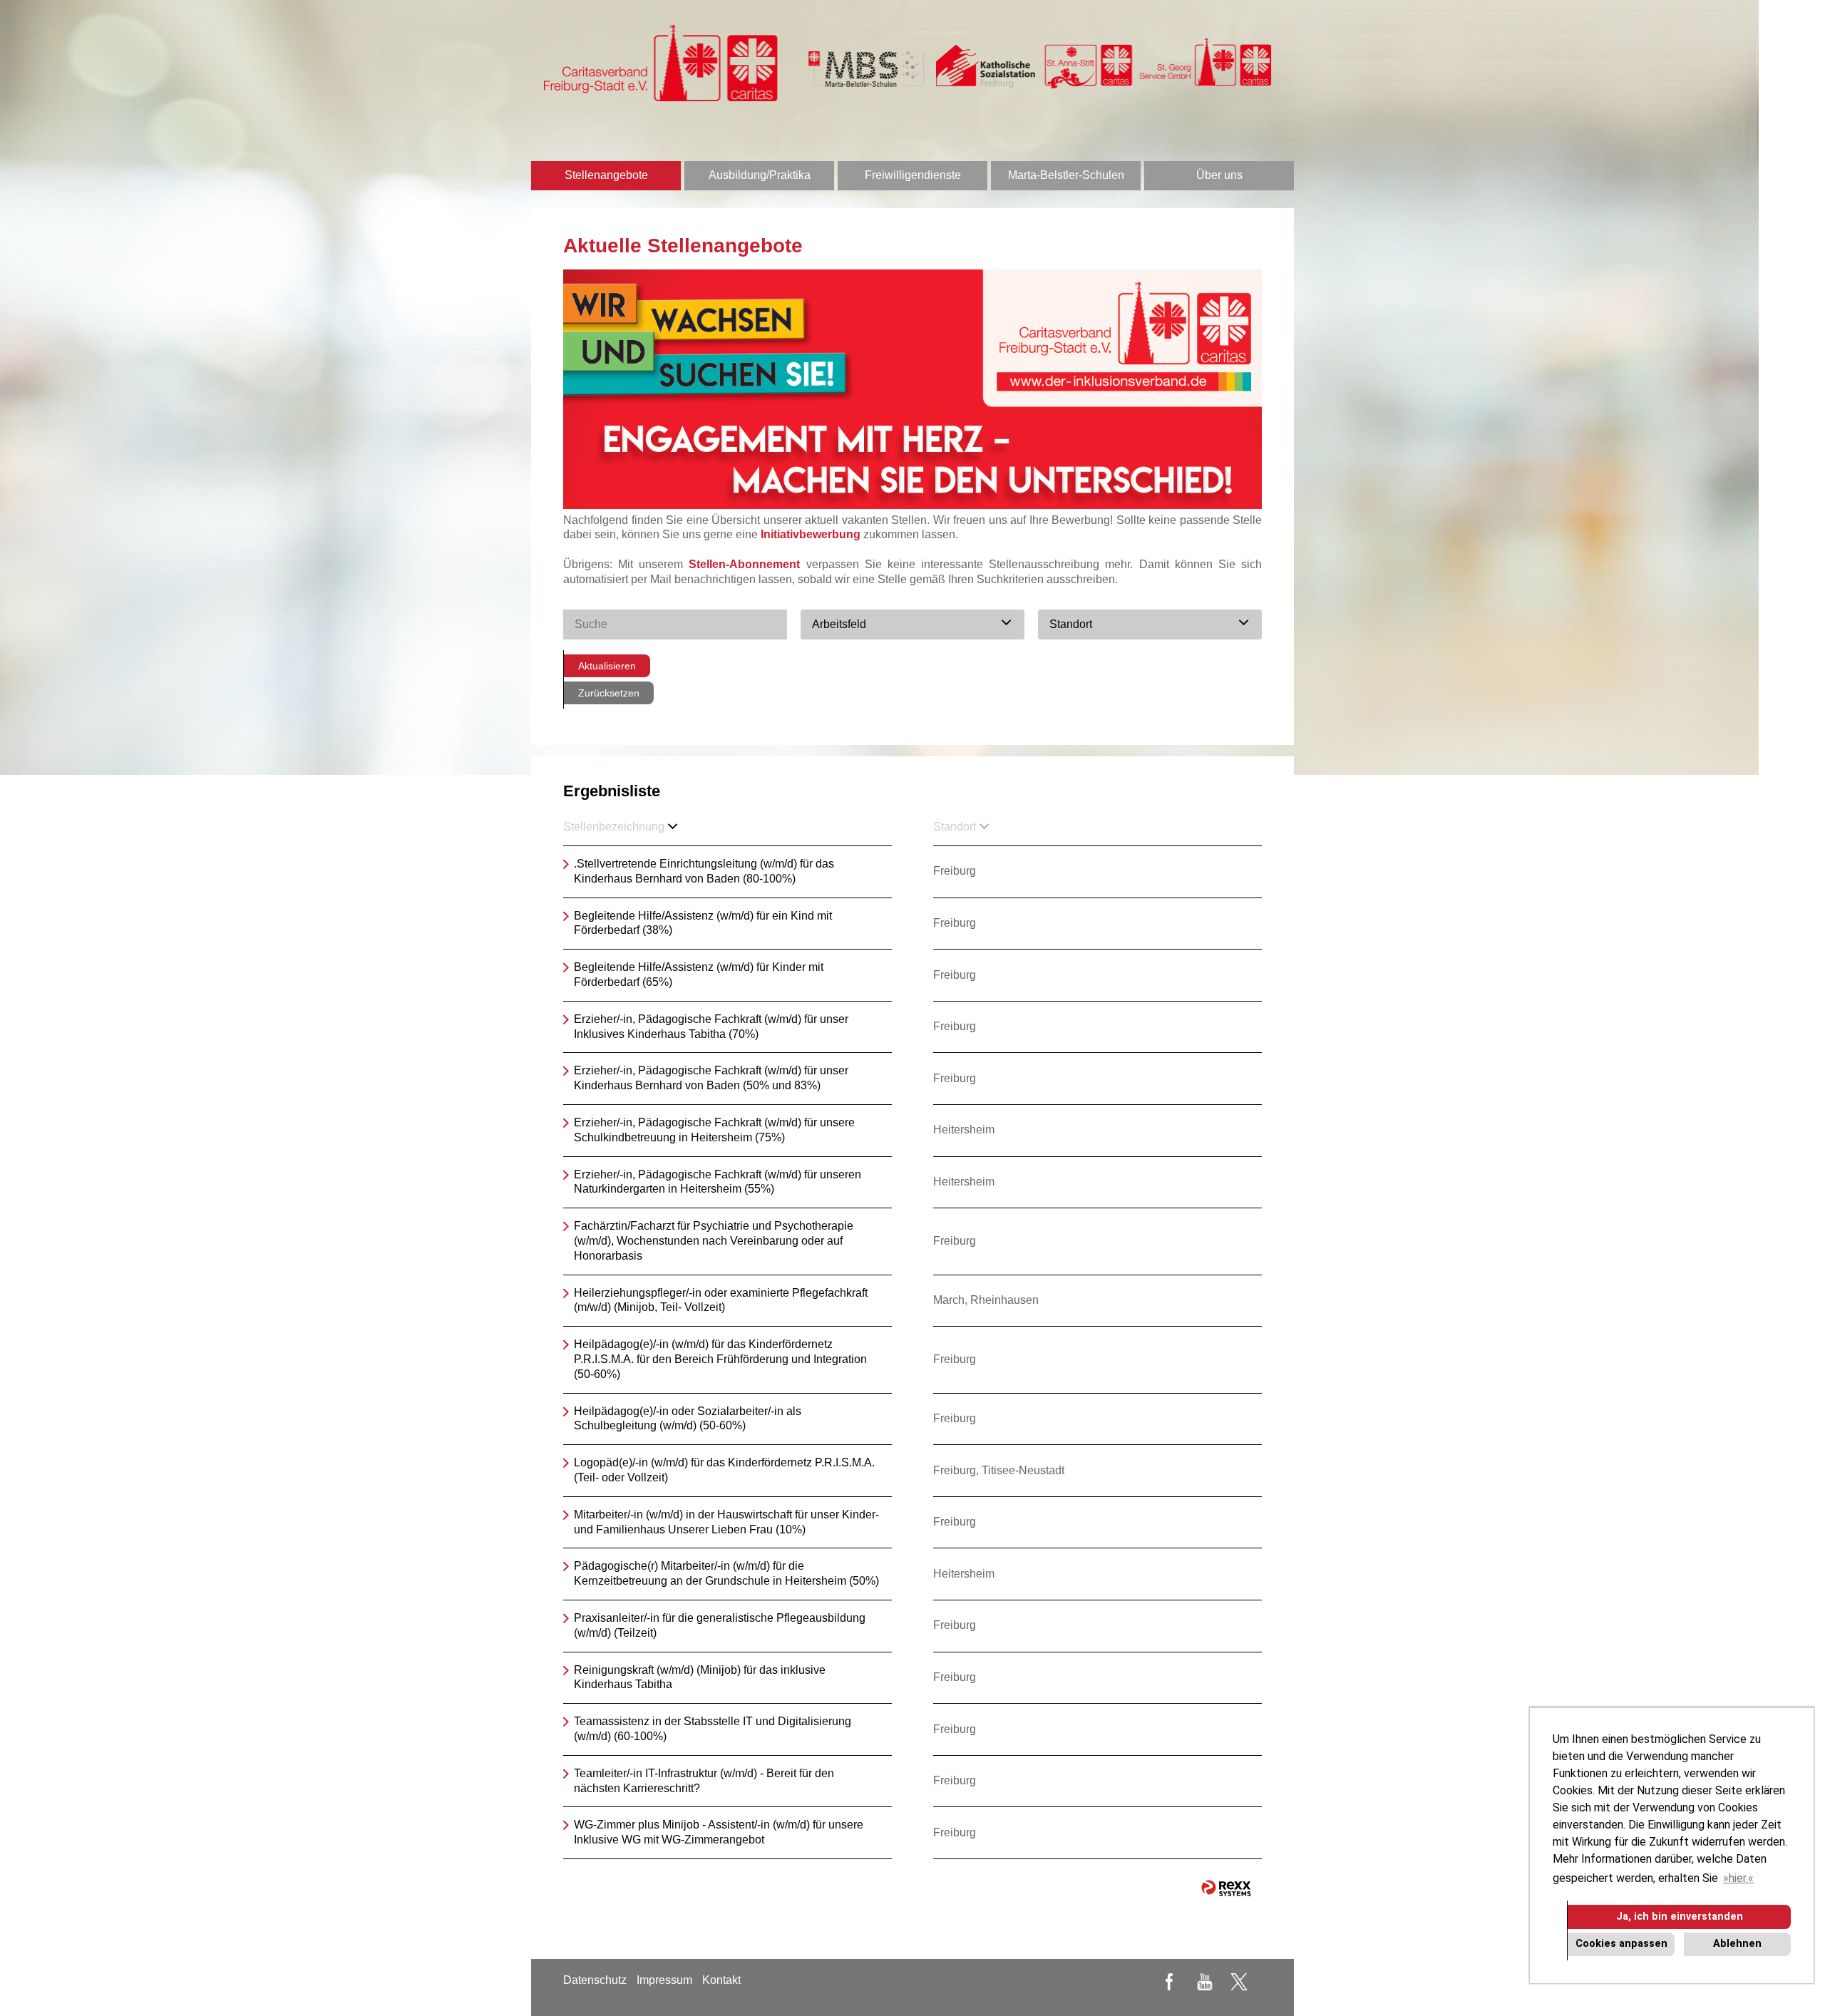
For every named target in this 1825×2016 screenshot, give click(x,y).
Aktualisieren (607, 666)
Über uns (1219, 175)
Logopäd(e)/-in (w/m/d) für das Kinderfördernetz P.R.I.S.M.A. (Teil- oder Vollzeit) (724, 1470)
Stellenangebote (606, 175)
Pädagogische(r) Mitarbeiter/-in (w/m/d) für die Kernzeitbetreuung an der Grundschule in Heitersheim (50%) (726, 1573)
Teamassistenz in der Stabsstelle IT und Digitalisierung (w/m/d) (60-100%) (713, 1729)
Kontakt (721, 1980)
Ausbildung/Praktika (760, 175)
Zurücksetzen (609, 693)
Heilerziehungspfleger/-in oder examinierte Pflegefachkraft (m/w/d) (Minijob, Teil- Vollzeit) (721, 1300)
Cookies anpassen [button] (1621, 1944)
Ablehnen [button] (1737, 1944)
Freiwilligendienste (913, 175)
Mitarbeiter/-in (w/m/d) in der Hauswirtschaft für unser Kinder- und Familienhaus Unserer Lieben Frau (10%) (726, 1522)
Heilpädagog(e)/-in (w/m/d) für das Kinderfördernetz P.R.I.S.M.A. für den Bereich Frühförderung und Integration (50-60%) (720, 1359)
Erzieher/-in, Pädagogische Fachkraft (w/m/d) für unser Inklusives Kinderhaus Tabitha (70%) (711, 1027)
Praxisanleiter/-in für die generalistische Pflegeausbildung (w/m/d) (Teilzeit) (720, 1625)
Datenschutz (595, 1980)
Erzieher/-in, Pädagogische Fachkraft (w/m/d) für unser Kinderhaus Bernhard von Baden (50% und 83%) (711, 1078)
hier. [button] (1738, 1878)
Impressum (664, 1980)
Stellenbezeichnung (614, 827)
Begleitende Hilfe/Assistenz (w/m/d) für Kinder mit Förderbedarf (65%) (699, 974)
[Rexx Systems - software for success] (1226, 1888)
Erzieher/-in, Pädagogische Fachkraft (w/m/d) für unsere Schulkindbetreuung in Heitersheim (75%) (714, 1130)
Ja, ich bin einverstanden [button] (1680, 1917)
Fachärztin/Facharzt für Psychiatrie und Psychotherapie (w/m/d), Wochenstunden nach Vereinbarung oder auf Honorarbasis (714, 1241)
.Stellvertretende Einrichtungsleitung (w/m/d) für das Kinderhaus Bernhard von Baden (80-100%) (704, 871)
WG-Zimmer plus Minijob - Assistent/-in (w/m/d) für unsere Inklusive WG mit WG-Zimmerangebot (719, 1832)
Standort (955, 827)
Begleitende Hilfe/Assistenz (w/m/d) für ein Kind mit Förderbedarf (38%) (703, 923)
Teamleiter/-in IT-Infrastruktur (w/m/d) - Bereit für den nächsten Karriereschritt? (704, 1781)
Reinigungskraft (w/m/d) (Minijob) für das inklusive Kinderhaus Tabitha (700, 1677)
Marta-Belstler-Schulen (1066, 175)
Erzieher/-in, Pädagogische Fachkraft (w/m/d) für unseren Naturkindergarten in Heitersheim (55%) (718, 1182)
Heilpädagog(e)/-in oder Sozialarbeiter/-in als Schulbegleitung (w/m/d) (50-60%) (688, 1419)
